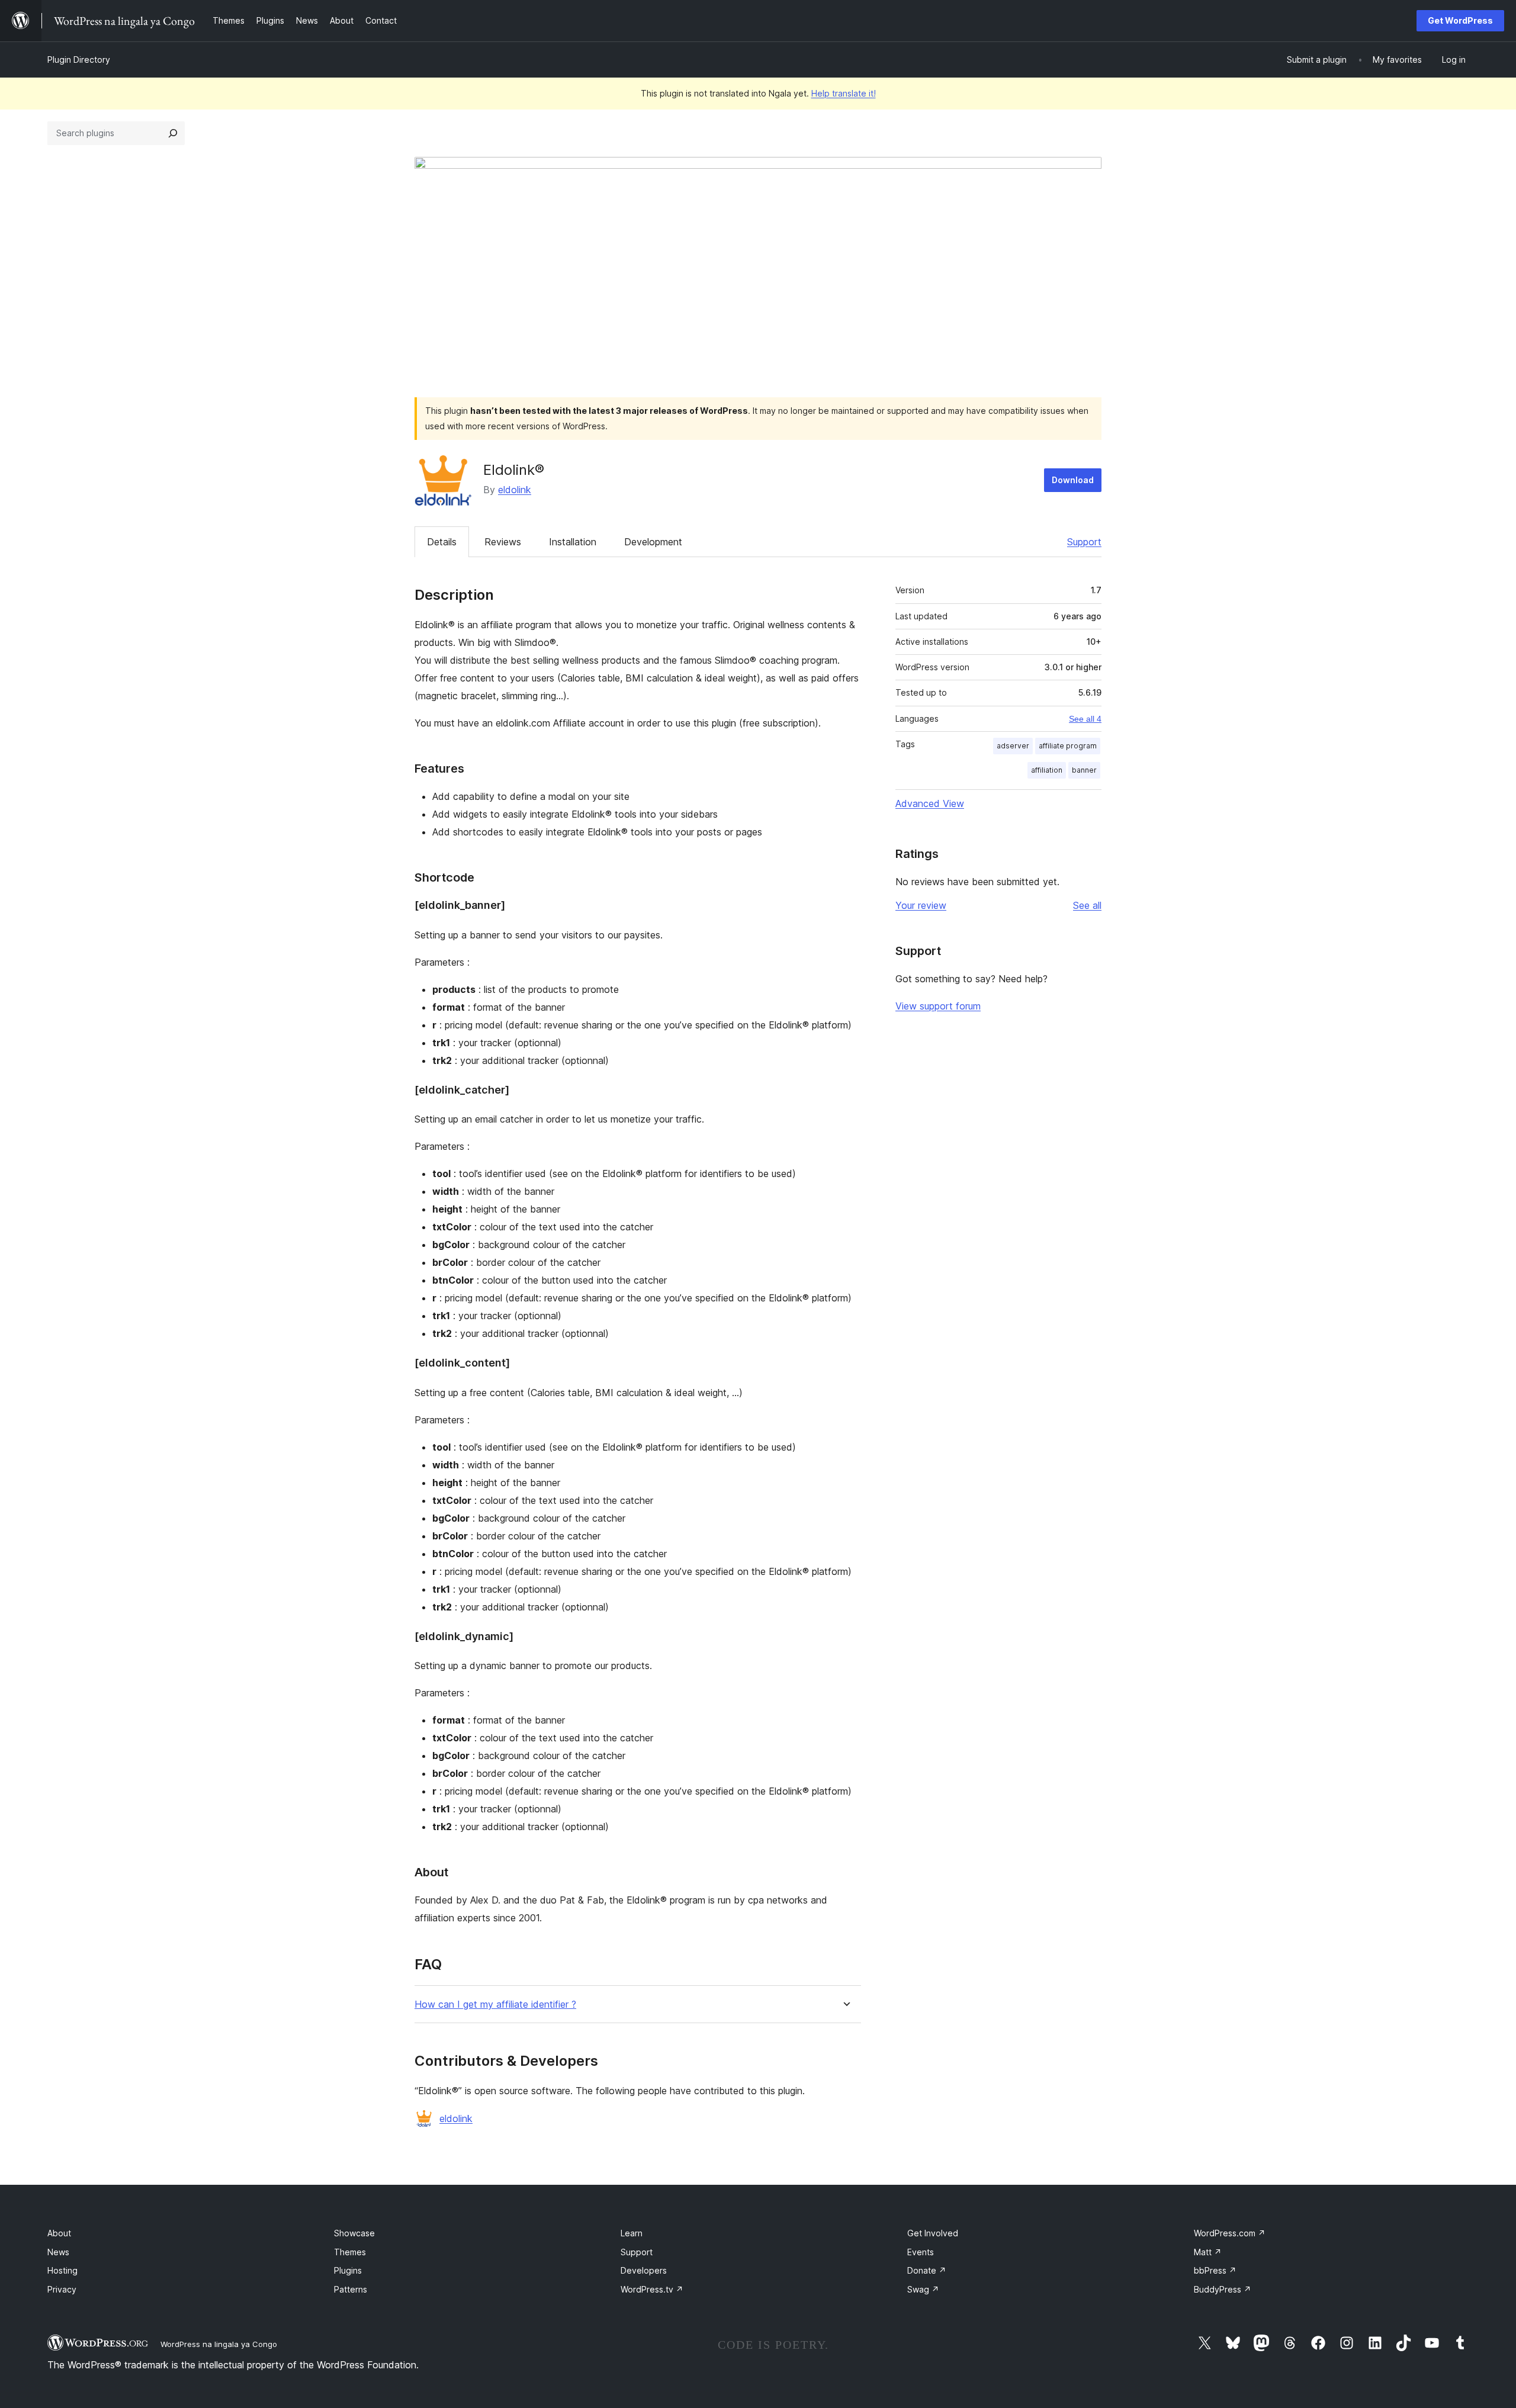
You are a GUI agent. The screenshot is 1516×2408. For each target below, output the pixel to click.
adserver (1013, 746)
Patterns (351, 2289)
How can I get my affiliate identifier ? (495, 2004)
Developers (644, 2270)
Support (1084, 542)
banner (1084, 770)
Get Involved (933, 2233)
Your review (921, 905)
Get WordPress (1460, 20)
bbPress (1215, 2270)
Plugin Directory (79, 60)
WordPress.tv (652, 2289)
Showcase (354, 2233)
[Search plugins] (173, 133)
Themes (350, 2252)
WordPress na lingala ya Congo (219, 2344)
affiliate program (1068, 746)
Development (653, 542)
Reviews (503, 542)
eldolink (515, 490)
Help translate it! (844, 93)
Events (921, 2252)
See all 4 (1085, 719)
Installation (573, 542)
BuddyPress (1223, 2289)
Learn (632, 2233)
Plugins (348, 2270)
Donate (927, 2270)
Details (442, 542)
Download (1073, 480)
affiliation (1047, 770)
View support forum (938, 1006)
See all (1087, 905)
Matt (1208, 2252)
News (58, 2252)
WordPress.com (1230, 2233)
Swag (923, 2289)
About (59, 2233)
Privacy (62, 2289)
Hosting (62, 2270)
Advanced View (930, 803)
